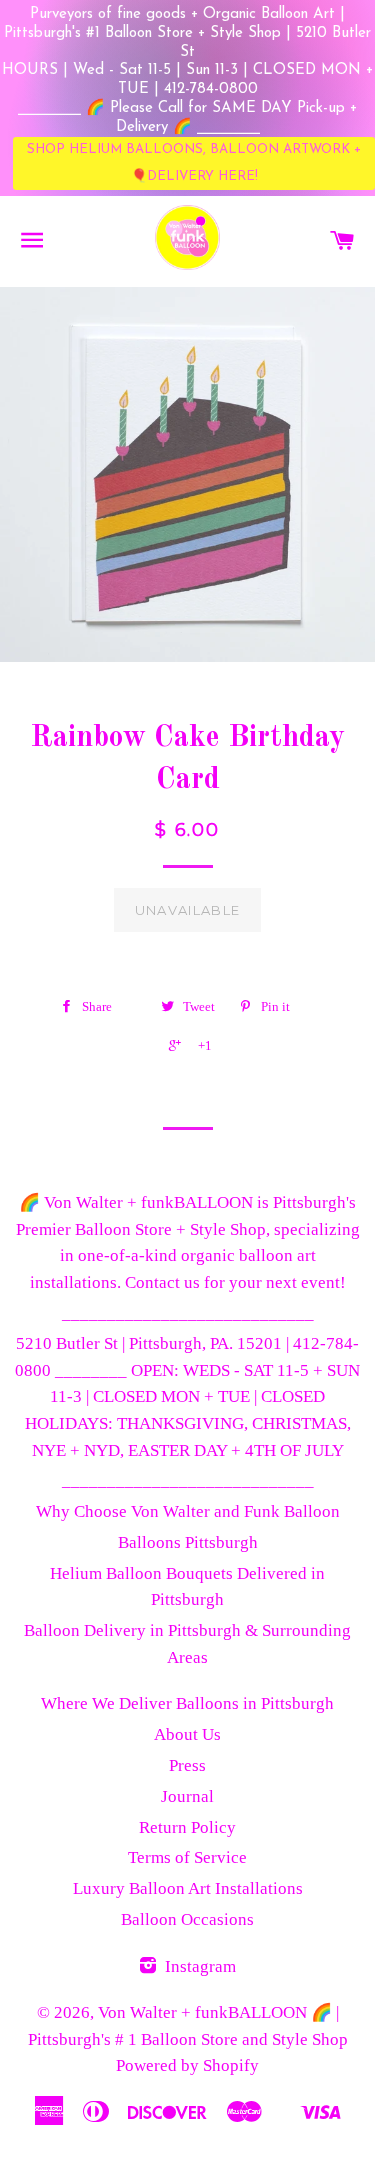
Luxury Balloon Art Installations (188, 1888)
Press (187, 1765)
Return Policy (187, 1827)
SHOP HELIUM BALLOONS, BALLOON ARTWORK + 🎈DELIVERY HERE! (194, 162)
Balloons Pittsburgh (188, 1542)
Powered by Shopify (187, 2065)
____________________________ (188, 1313)
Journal (187, 1796)
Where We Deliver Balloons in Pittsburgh (187, 1703)
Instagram (198, 1966)
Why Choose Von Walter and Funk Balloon (188, 1511)
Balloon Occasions (187, 1919)
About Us (187, 1734)
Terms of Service (187, 1857)
